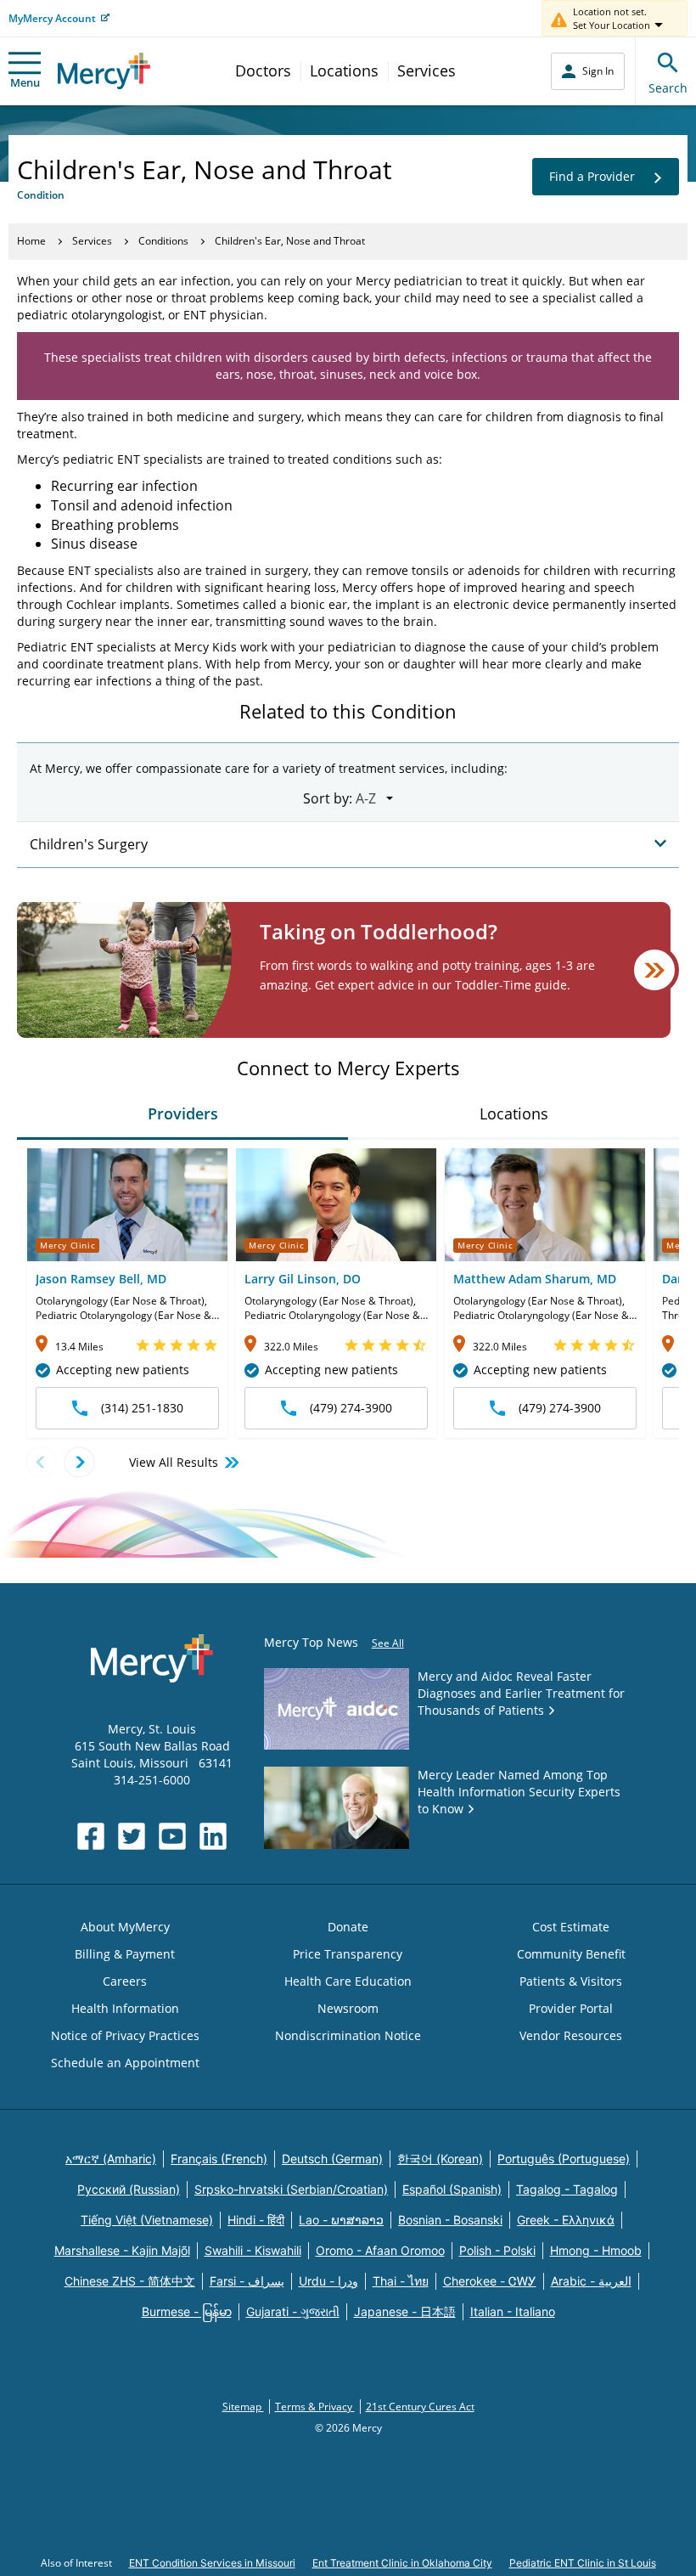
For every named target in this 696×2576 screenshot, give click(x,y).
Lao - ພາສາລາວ (341, 2220)
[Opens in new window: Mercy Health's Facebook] (91, 1836)
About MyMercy (125, 1927)
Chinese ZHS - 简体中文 (130, 2281)
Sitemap (243, 2407)
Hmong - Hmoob (596, 2250)
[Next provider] (79, 1462)
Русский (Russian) (129, 2189)
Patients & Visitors (571, 1981)
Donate (348, 1927)
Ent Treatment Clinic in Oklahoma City (402, 2563)
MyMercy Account (52, 18)
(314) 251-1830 (142, 1408)
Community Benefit (571, 1954)
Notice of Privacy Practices (125, 2035)
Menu (25, 82)
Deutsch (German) (332, 2159)
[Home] (104, 71)
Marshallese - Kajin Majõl (122, 2250)
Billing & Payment (125, 1954)
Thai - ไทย (401, 2281)
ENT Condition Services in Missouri (212, 2563)
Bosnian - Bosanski (450, 2220)
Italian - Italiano (513, 2311)
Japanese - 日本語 (405, 2311)
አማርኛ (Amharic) (111, 2159)
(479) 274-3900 (351, 1408)
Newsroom (348, 2008)
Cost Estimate (571, 1927)
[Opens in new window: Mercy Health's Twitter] (132, 1836)
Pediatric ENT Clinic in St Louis (583, 2563)
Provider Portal (571, 2008)
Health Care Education (348, 1981)
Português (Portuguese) (564, 2159)
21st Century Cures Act (420, 2407)
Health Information (125, 2008)
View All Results (174, 1462)
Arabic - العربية (591, 2281)
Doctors (263, 70)
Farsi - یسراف (247, 2281)
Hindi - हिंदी (256, 2220)
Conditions (163, 241)
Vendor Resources (571, 2035)
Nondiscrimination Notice (348, 2035)
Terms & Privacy (315, 2407)
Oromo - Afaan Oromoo (380, 2250)
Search (668, 88)
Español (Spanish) (452, 2189)
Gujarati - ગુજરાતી (293, 2311)
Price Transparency (348, 1954)
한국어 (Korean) (440, 2159)
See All (388, 1643)
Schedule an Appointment (125, 2063)
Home (31, 241)
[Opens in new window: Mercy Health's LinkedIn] (213, 1836)
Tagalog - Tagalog (567, 2189)
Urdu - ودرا (328, 2281)
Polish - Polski (497, 2250)
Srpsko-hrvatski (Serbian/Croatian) (291, 2189)
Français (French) (219, 2159)
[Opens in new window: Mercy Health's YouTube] (172, 1836)
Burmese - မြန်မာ (187, 2311)
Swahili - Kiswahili (253, 2250)
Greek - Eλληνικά (566, 2220)
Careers (125, 1981)
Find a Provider (592, 176)
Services (427, 70)
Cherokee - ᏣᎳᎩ (490, 2281)
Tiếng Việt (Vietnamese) (147, 2220)
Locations (344, 70)
